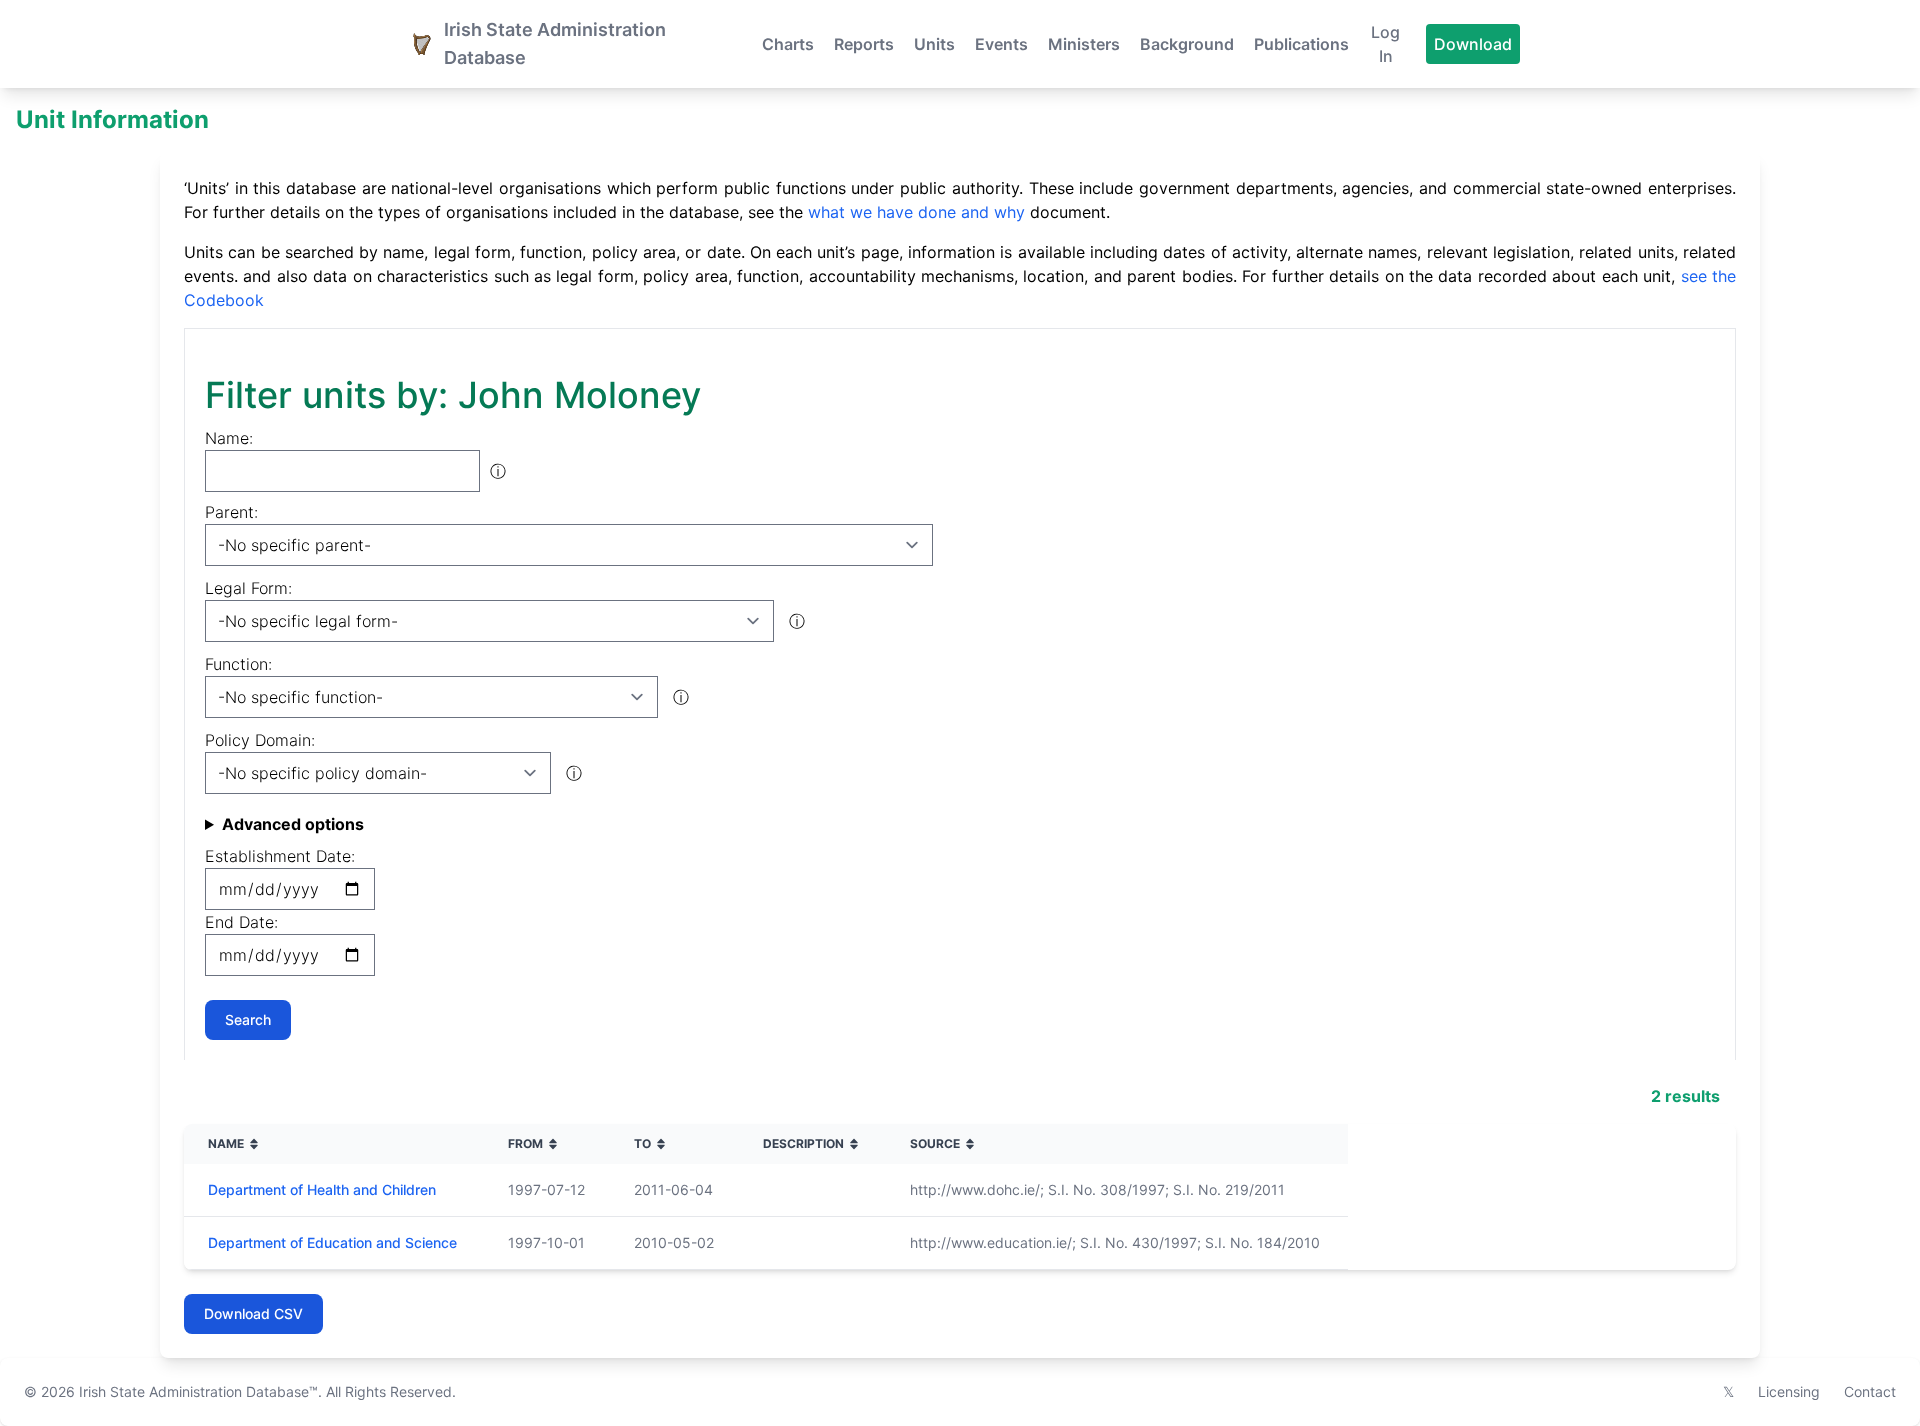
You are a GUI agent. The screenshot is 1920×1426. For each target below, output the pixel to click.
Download (1473, 44)
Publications (1301, 44)
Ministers (1084, 44)
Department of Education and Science (332, 1242)
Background (1187, 44)
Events (1001, 44)
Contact (1870, 1391)
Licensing (1789, 1391)
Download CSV (253, 1313)
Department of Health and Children (322, 1189)
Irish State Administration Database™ (198, 1391)
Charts (788, 44)
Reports (864, 44)
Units (934, 44)
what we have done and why (916, 212)
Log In (1385, 44)
